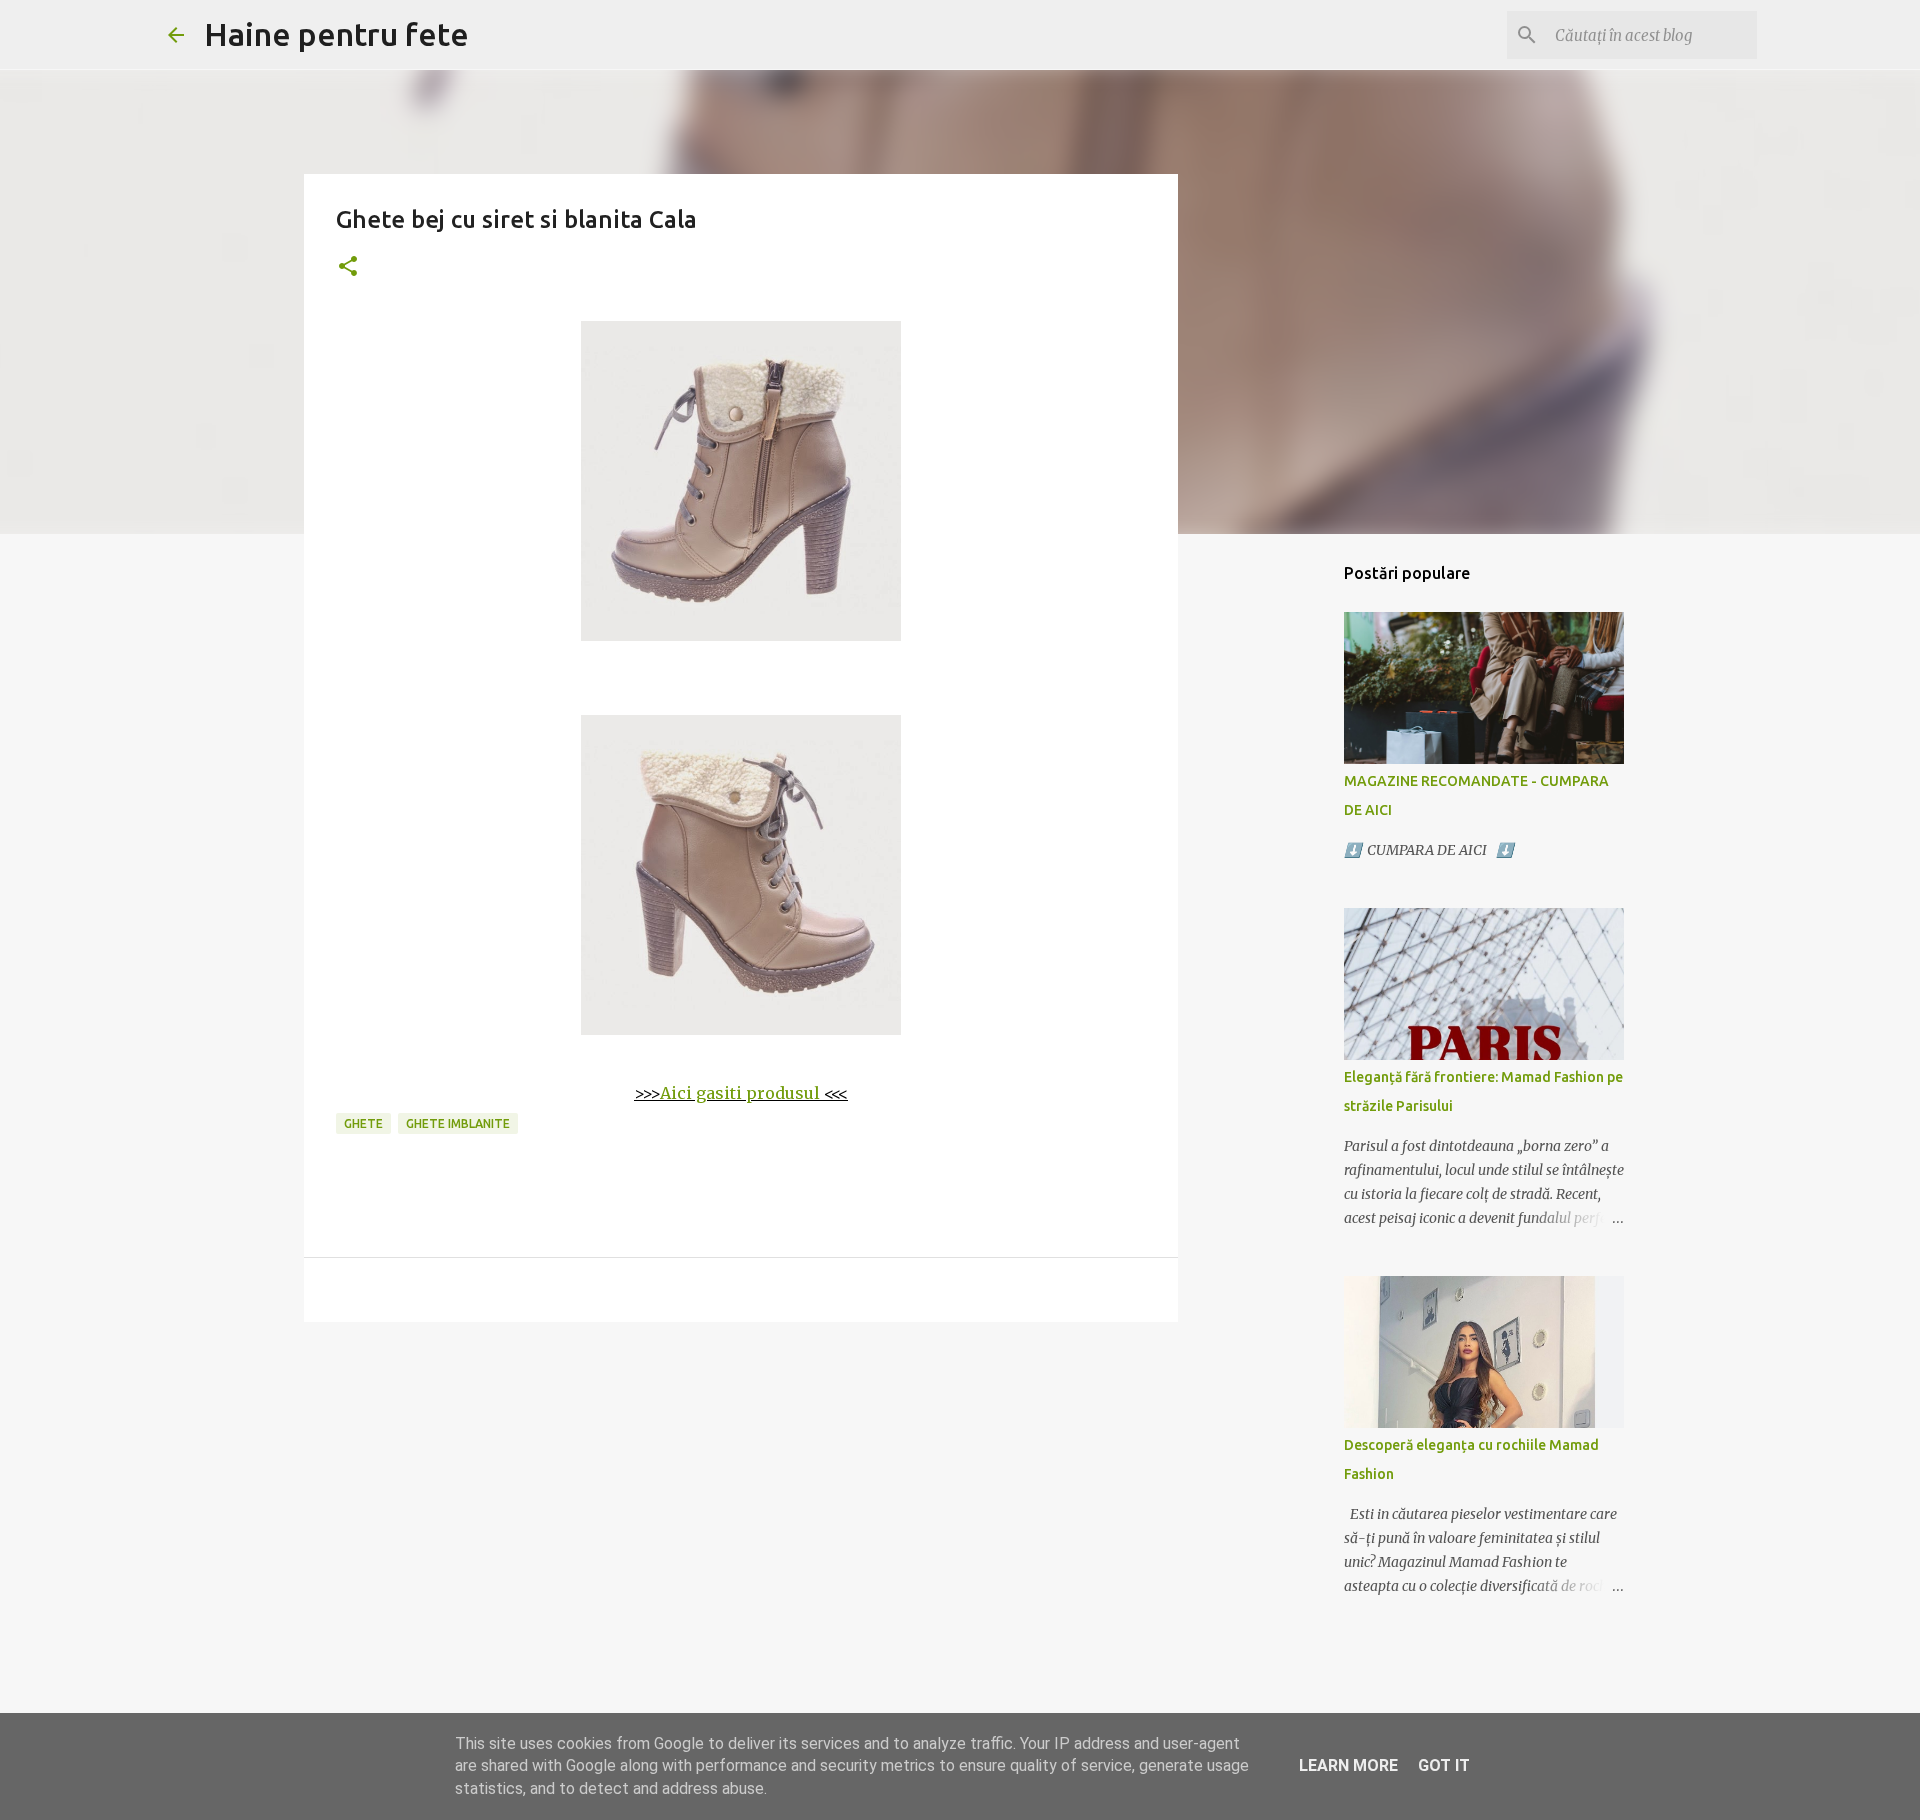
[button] (348, 267)
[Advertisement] (741, 1492)
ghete (363, 1123)
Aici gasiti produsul (740, 1093)
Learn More (1348, 1765)
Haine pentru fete (336, 34)
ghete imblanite (458, 1123)
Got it (1444, 1765)
